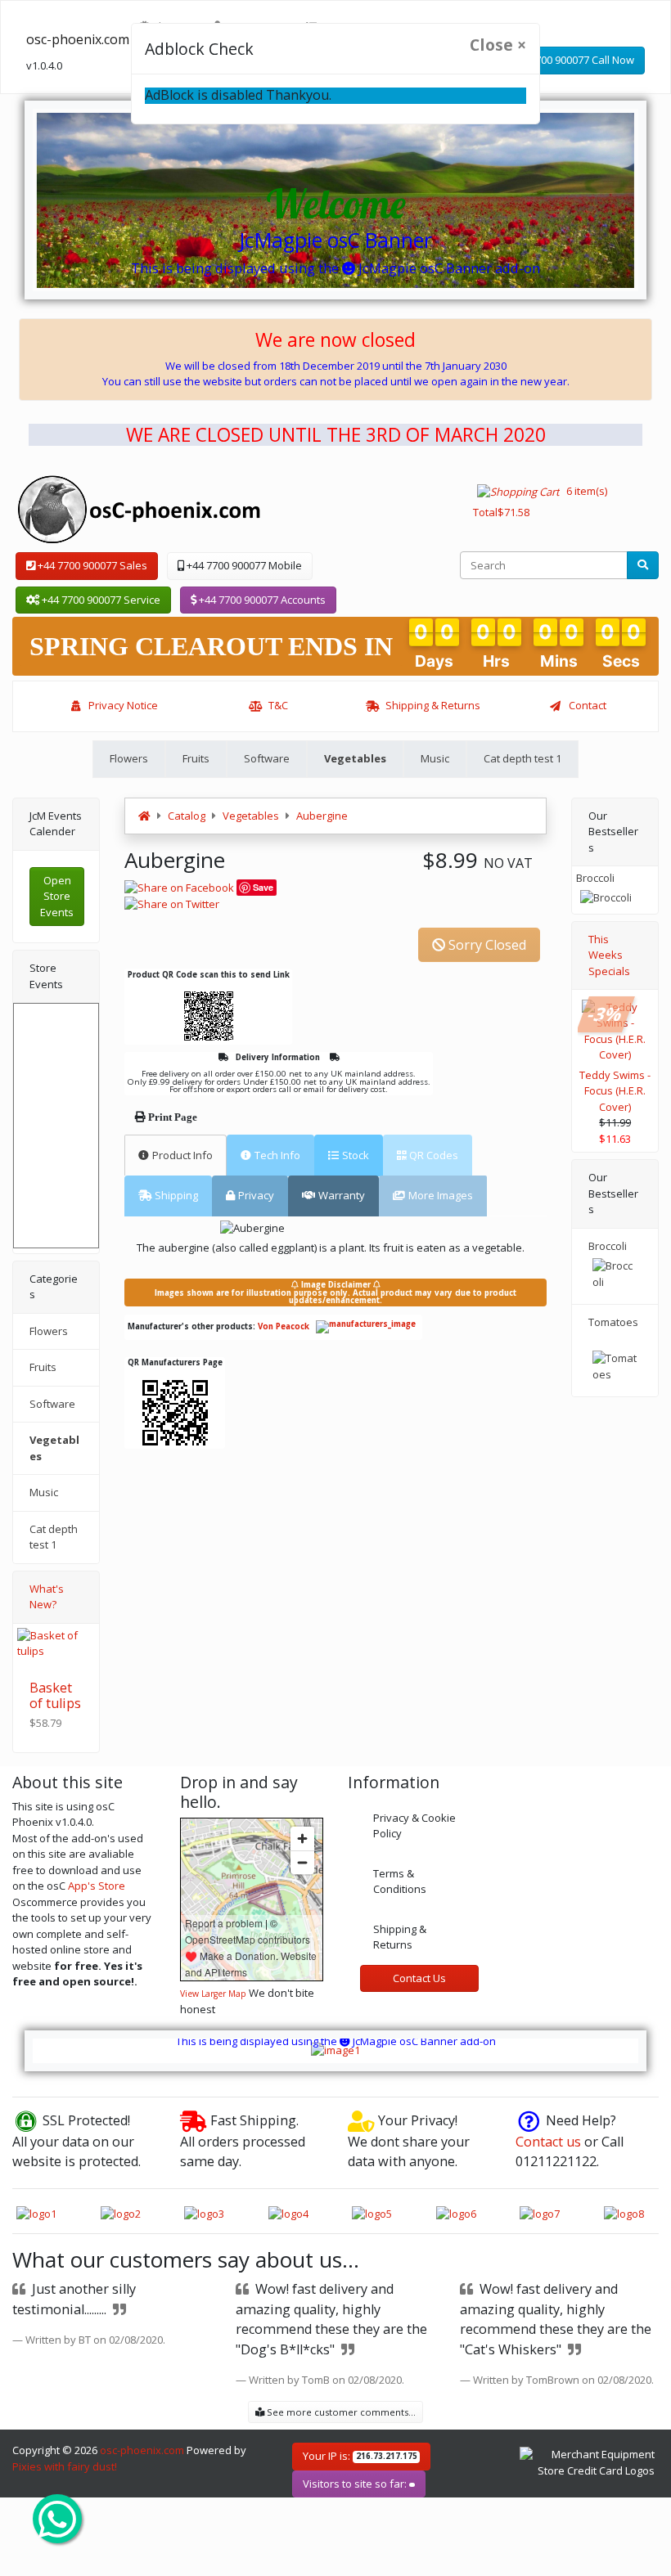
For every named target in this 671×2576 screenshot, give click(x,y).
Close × (498, 45)
